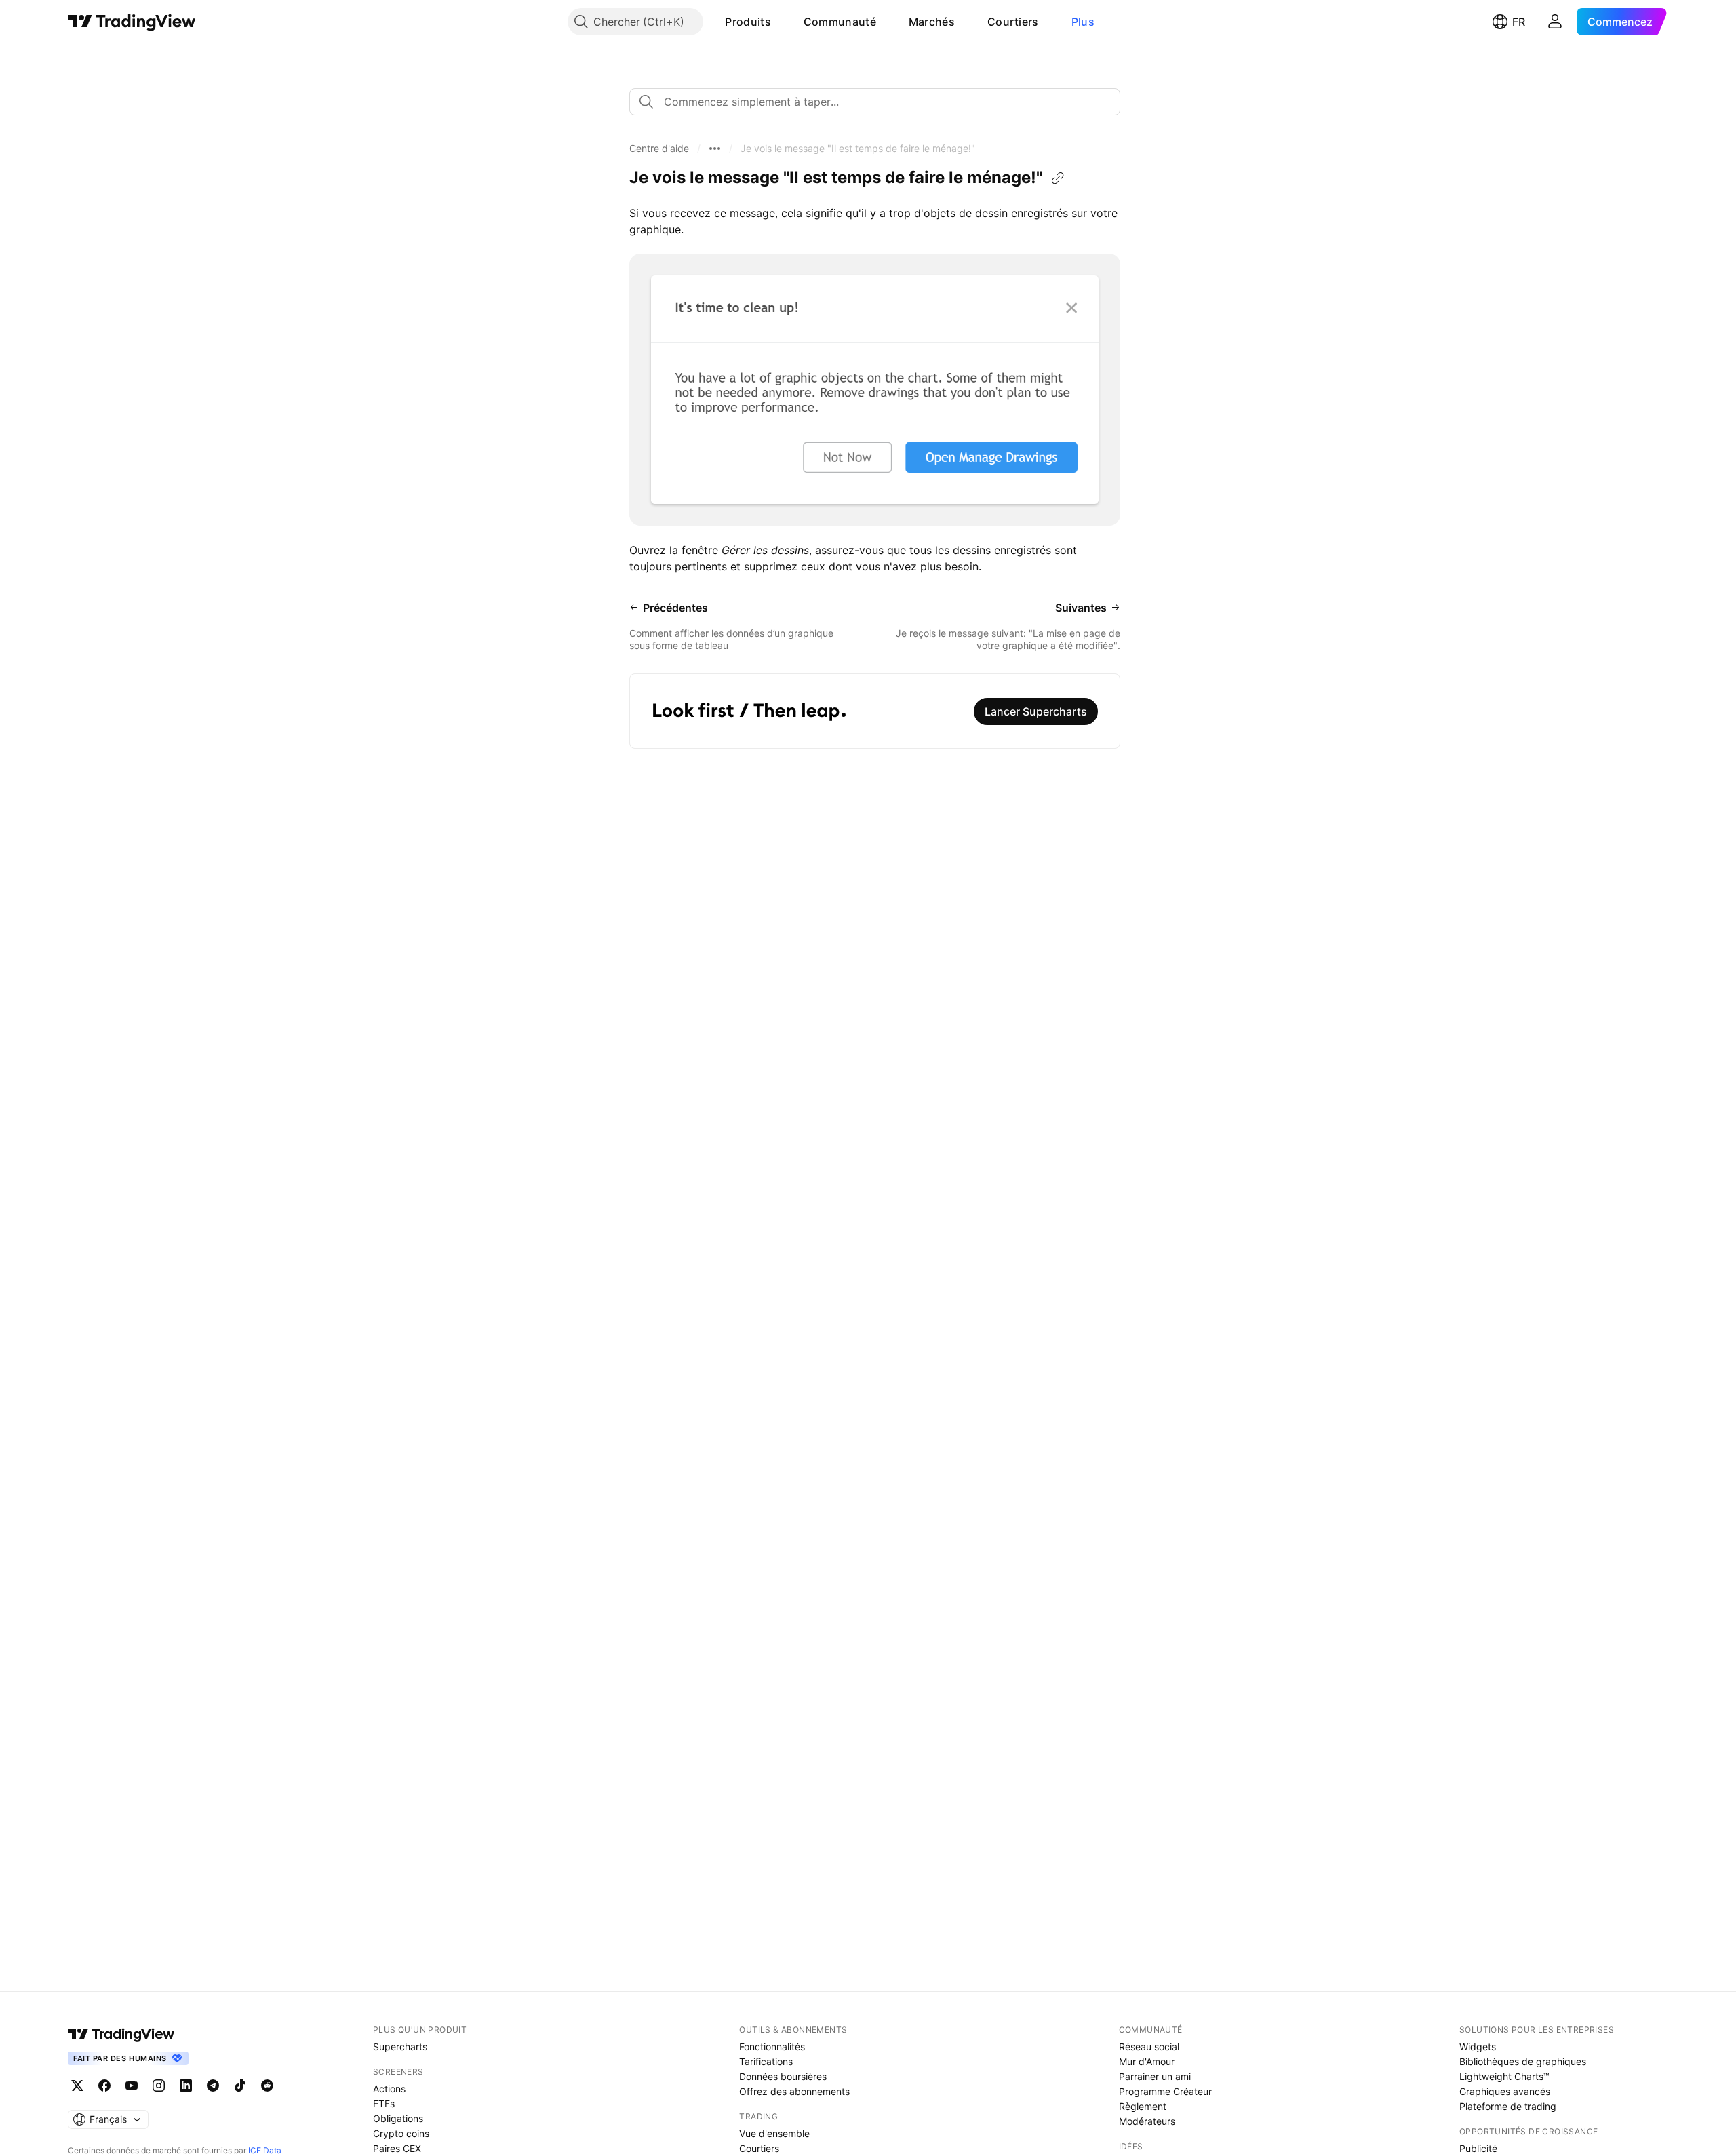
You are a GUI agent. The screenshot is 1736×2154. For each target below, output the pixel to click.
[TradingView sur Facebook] (104, 2086)
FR (1519, 22)
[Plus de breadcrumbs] (715, 149)
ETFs (384, 2103)
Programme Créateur (1165, 2091)
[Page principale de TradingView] (132, 22)
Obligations (398, 2118)
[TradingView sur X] (77, 2086)
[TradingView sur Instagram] (159, 2086)
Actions (389, 2089)
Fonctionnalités (772, 2047)
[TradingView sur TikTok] (240, 2086)
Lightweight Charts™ (1504, 2076)
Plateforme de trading (1508, 2106)
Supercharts (400, 2047)
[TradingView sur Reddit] (267, 2086)
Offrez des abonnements (794, 2091)
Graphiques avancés (1505, 2091)
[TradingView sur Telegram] (213, 2086)
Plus (1083, 22)
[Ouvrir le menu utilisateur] (1555, 22)
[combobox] (875, 102)
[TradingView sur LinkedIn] (186, 2086)
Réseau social (1149, 2047)
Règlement (1143, 2106)
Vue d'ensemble (774, 2133)
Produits (748, 22)
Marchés (932, 22)
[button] (781, 22)
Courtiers (1013, 22)
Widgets (1478, 2047)
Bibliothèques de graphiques (1523, 2061)
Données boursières (783, 2076)
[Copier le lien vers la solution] (1058, 178)
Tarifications (766, 2061)
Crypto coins (401, 2133)
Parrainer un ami (1155, 2076)
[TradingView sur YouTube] (132, 2086)
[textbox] (880, 102)
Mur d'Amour (1147, 2061)
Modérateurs (1147, 2121)
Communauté (840, 22)
